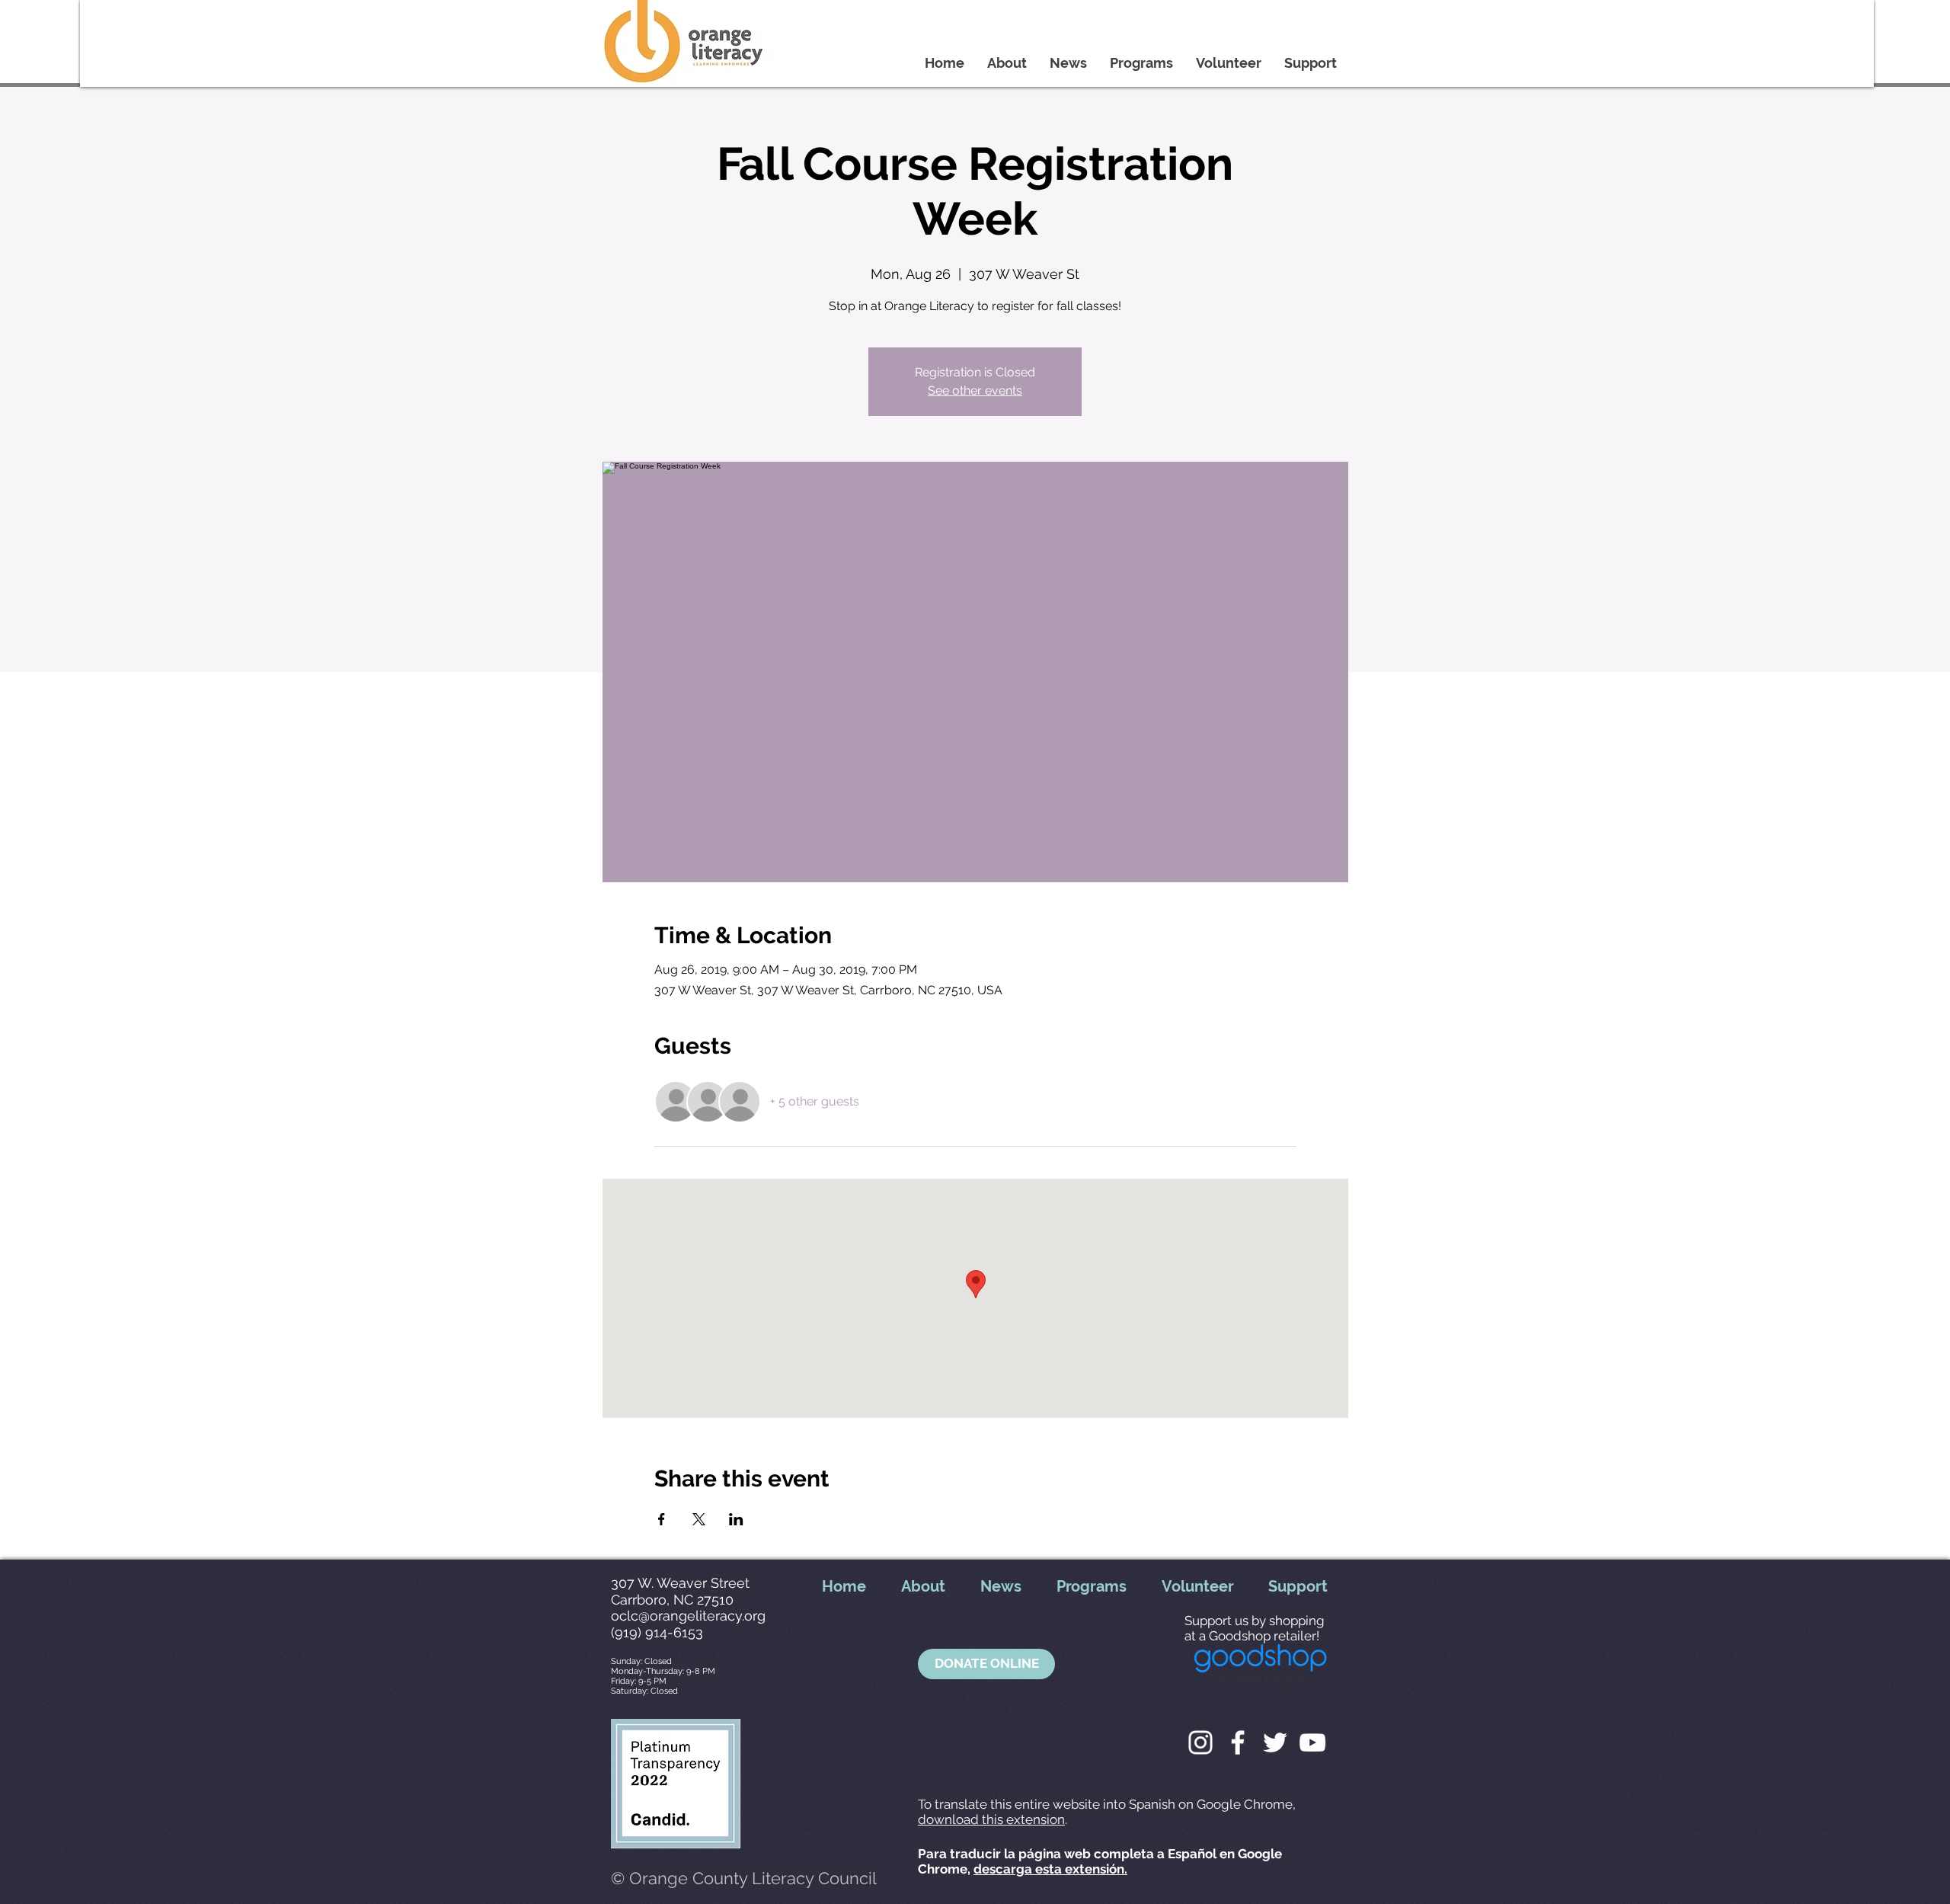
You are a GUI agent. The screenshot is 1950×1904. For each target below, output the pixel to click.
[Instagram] (1200, 1742)
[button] (986, 1664)
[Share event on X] (699, 1519)
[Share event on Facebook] (662, 1519)
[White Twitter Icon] (1275, 1742)
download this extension (991, 1819)
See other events (975, 390)
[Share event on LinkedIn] (736, 1519)
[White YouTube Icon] (1312, 1742)
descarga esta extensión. (1050, 1869)
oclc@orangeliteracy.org (688, 1616)
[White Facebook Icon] (1238, 1742)
